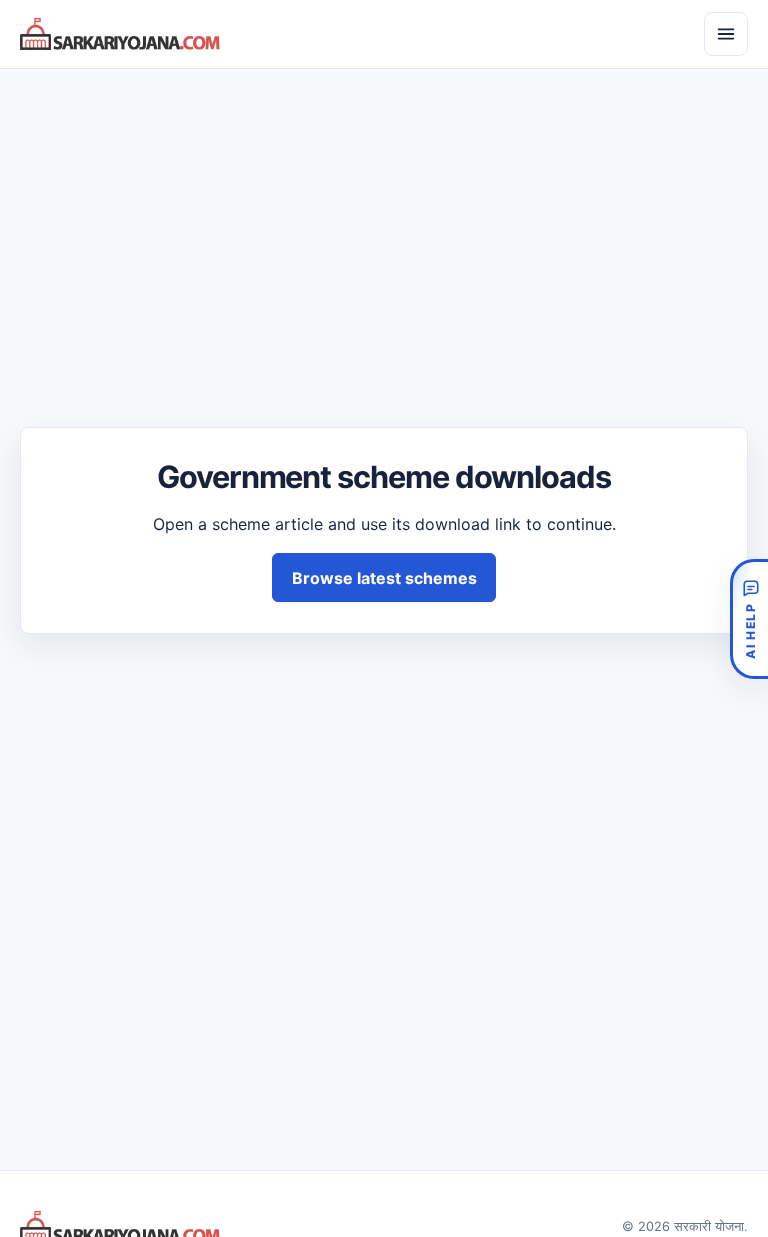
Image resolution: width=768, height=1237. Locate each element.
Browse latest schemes (384, 578)
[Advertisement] (384, 229)
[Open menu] (726, 34)
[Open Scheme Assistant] (749, 619)
